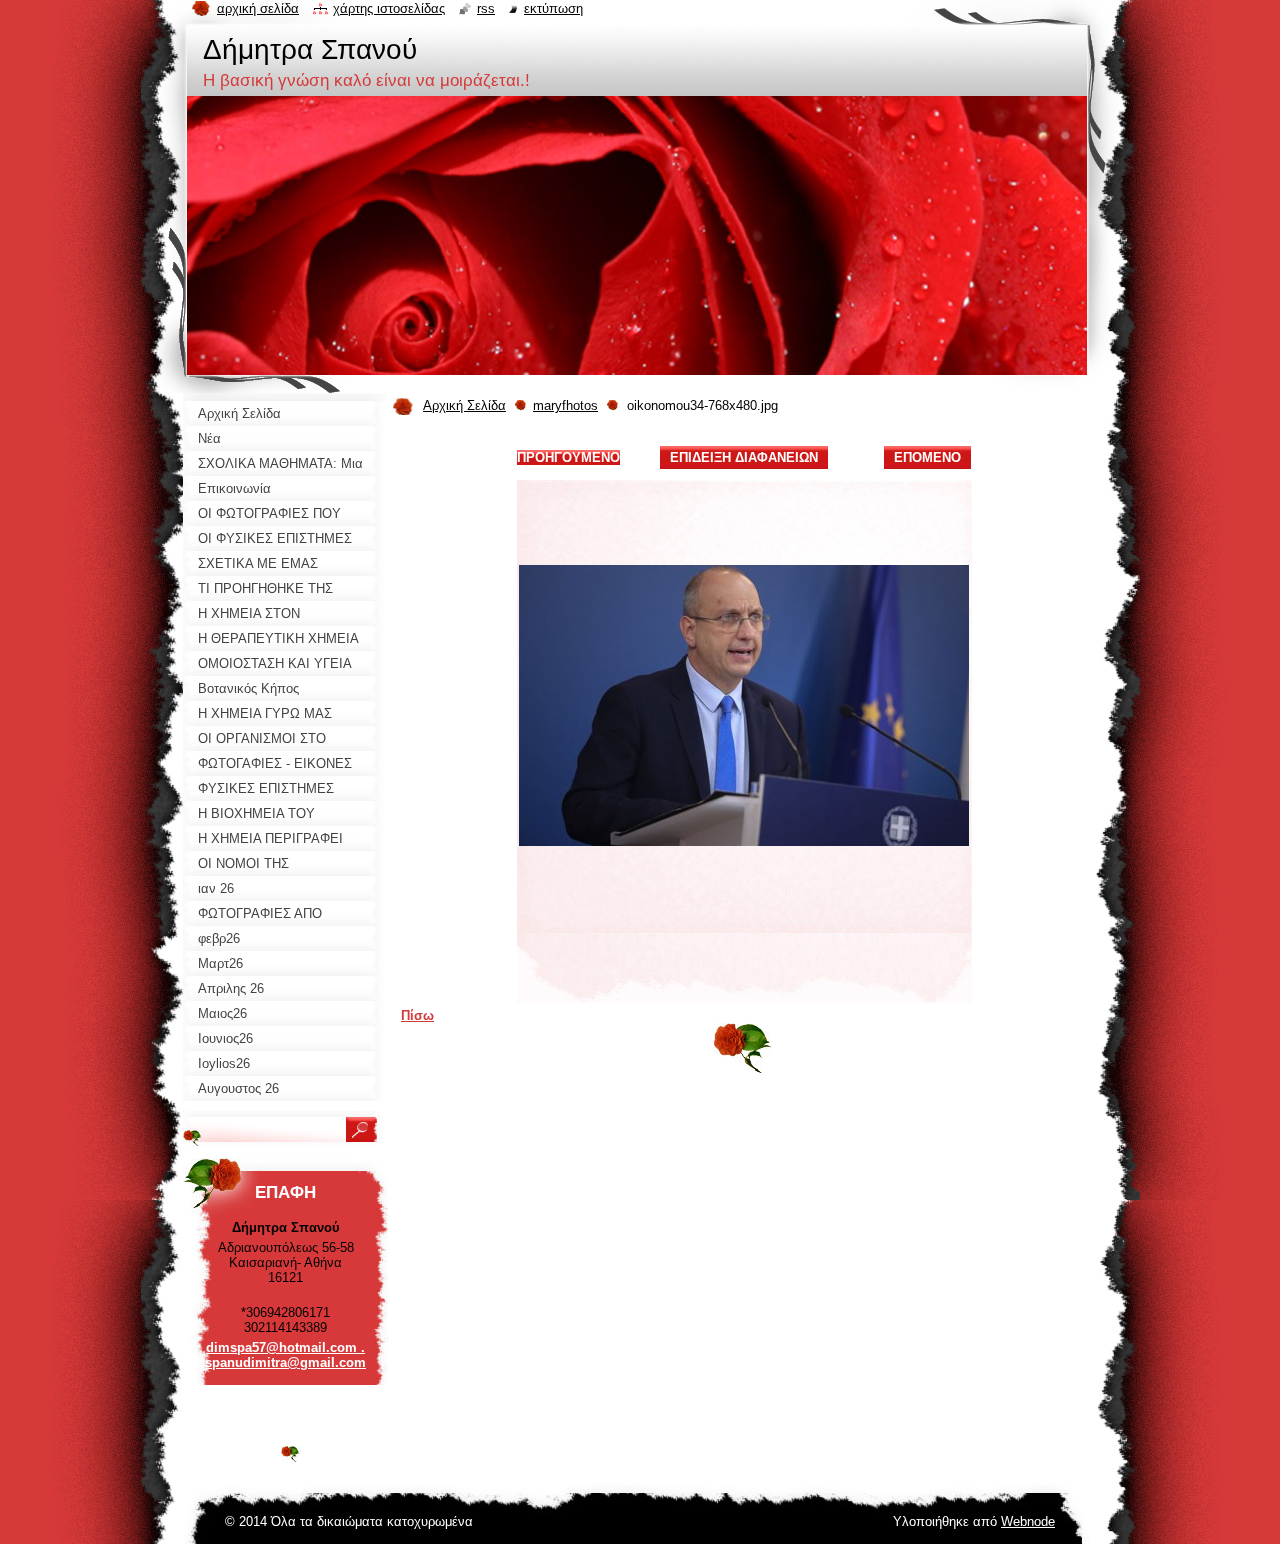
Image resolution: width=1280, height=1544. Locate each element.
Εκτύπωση (553, 8)
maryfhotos (565, 405)
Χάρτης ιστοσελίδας (389, 8)
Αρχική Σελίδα (464, 405)
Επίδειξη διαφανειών (744, 457)
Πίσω (417, 1015)
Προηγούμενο (568, 457)
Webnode (1028, 1521)
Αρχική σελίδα (258, 8)
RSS (486, 8)
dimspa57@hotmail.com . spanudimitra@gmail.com (285, 1355)
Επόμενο (927, 457)
